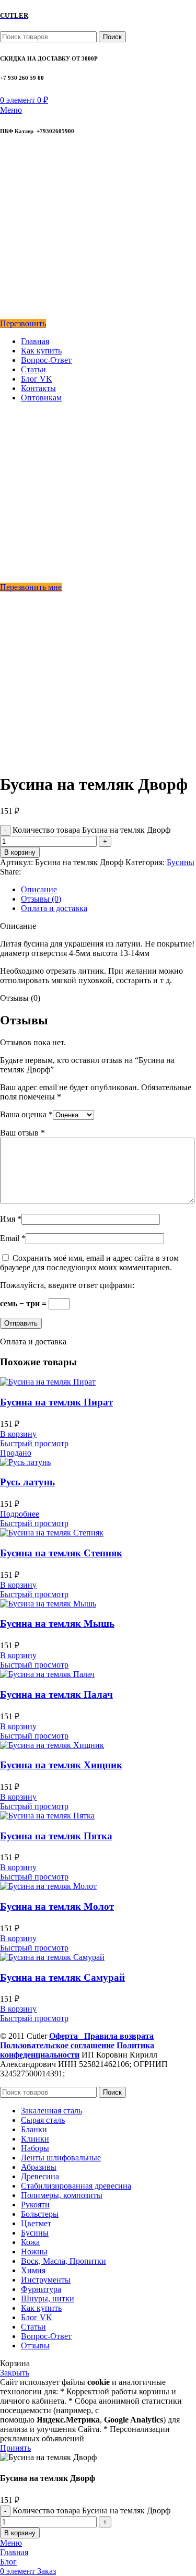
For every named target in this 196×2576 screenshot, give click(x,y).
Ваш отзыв (22, 1133)
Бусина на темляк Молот (57, 1906)
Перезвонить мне (31, 587)
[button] (18, 1434)
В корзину (20, 852)
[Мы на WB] (7, 314)
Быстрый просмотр (34, 1443)
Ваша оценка (26, 1114)
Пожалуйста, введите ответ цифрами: (67, 1285)
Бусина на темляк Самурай (62, 1977)
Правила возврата (119, 2036)
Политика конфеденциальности (77, 2050)
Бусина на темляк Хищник (61, 1765)
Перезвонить (23, 323)
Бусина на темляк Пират (56, 1402)
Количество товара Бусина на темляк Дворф (91, 830)
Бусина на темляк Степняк (61, 1553)
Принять (15, 2448)
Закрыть (15, 2373)
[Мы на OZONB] (7, 206)
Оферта (67, 2036)
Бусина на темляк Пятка (56, 1836)
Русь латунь (27, 1482)
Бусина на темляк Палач (56, 1694)
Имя (11, 1219)
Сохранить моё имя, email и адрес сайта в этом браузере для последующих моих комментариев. (89, 1263)
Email (13, 1238)
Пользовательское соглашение (57, 2045)
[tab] (108, 890)
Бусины (181, 862)
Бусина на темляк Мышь (57, 1623)
